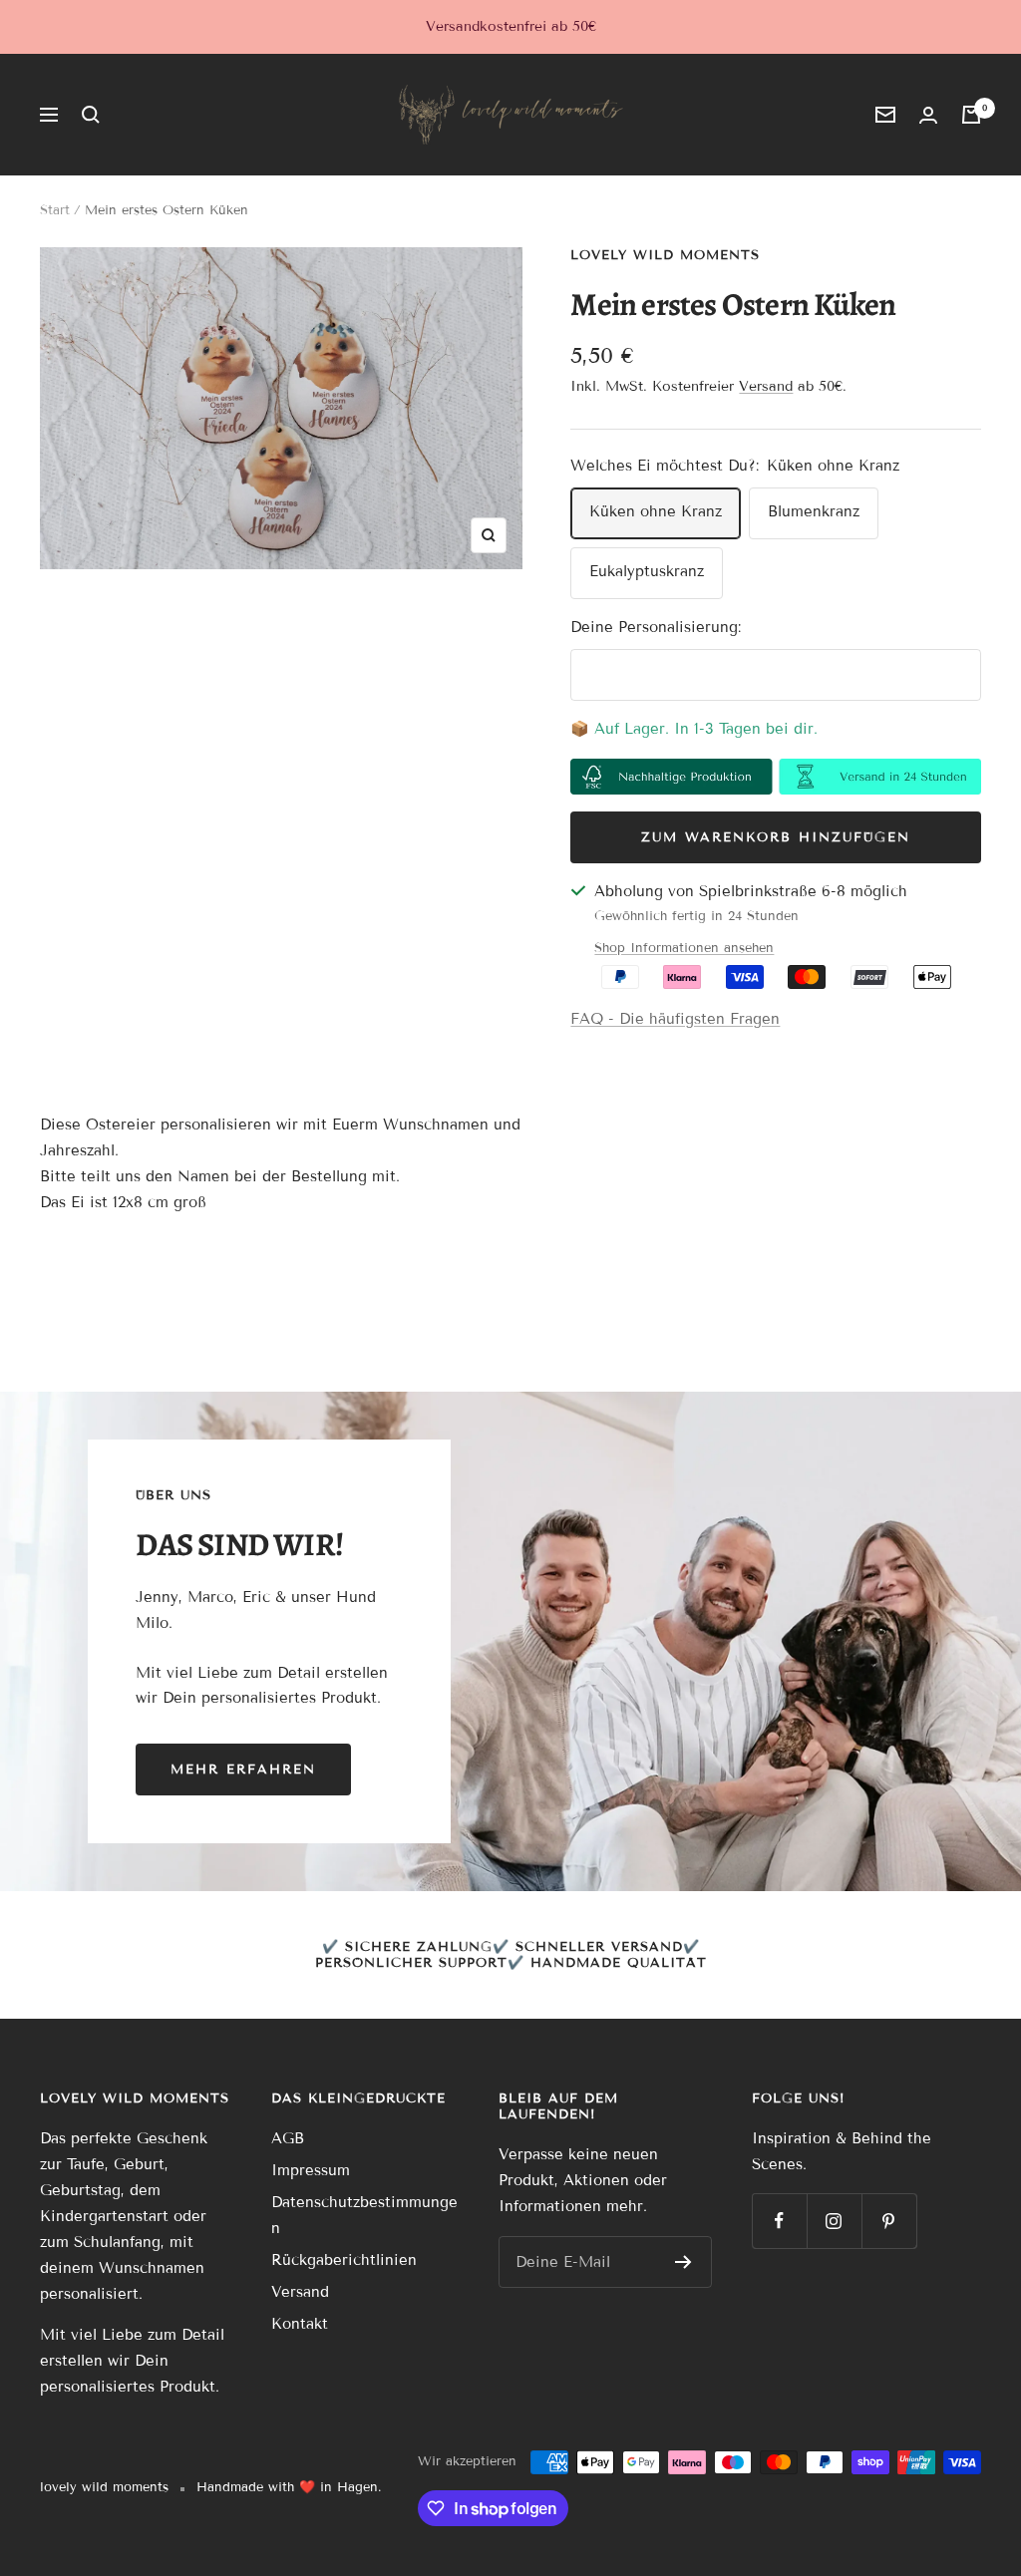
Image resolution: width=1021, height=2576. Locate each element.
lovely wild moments (665, 255)
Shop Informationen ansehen (684, 948)
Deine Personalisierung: (656, 627)
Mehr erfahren (243, 1770)
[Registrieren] (683, 2262)
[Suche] (91, 115)
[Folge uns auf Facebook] (779, 2221)
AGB (288, 2138)
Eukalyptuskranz (647, 571)
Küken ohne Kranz (656, 511)
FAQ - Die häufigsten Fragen (675, 1019)
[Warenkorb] (971, 115)
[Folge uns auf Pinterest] (889, 2221)
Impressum (311, 2170)
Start (55, 210)
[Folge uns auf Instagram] (834, 2221)
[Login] (928, 115)
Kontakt (300, 2324)
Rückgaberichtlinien (344, 2260)
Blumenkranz (814, 511)
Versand (766, 386)
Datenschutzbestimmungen (364, 2215)
